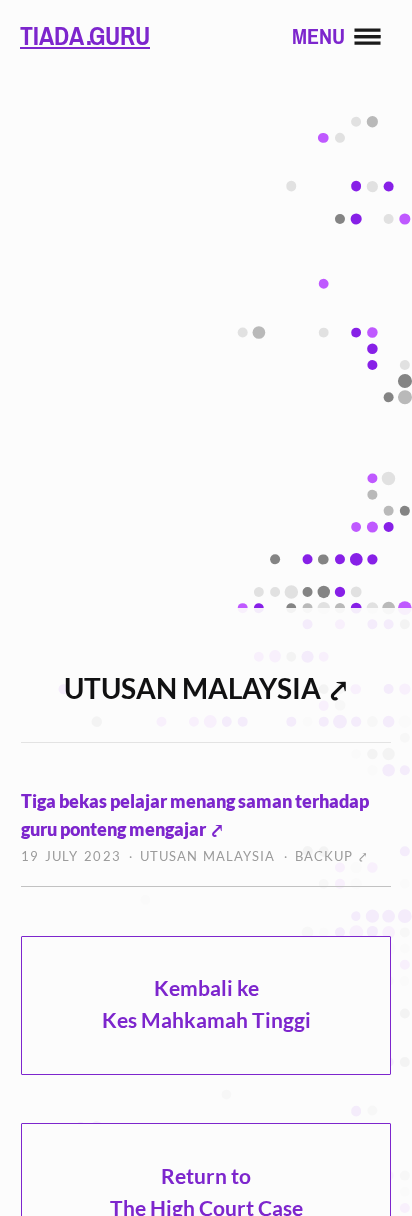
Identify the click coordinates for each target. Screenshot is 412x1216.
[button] (345, 36)
